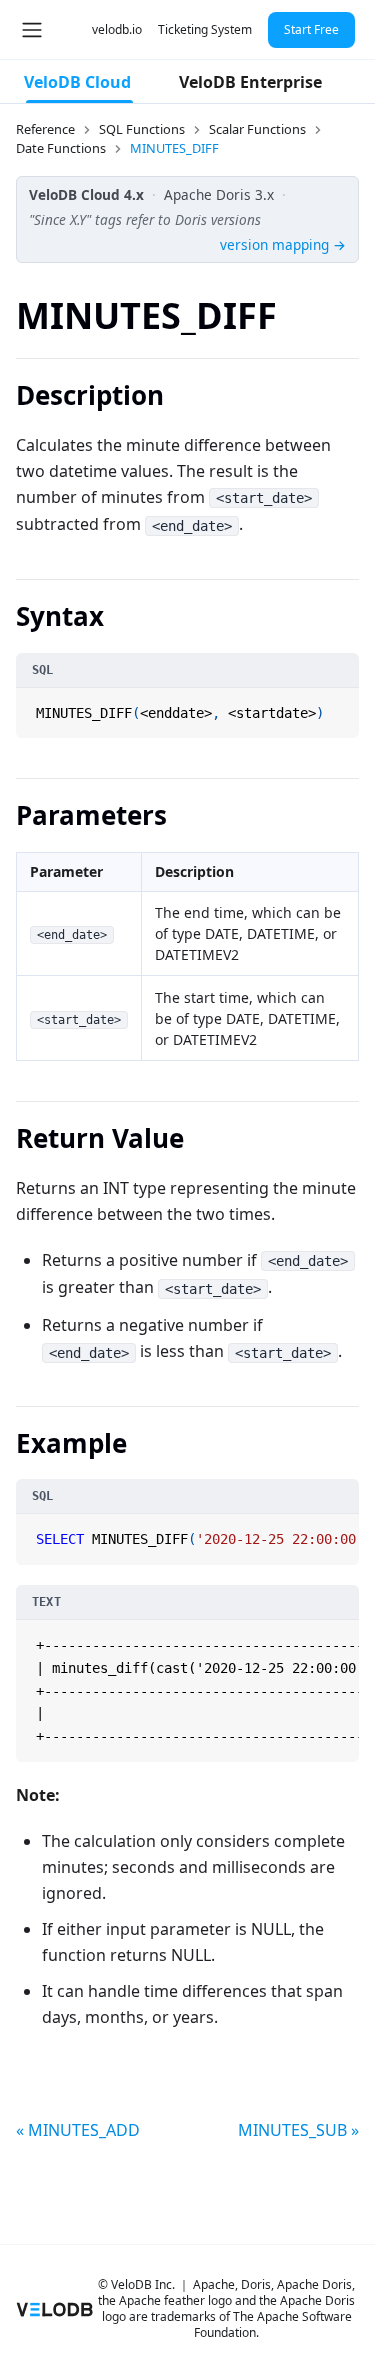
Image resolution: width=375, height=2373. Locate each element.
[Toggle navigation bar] (32, 30)
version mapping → (283, 244)
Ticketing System (205, 29)
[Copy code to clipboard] (342, 705)
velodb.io (117, 29)
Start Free (311, 29)
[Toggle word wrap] (320, 1531)
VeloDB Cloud (77, 82)
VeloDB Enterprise (250, 82)
